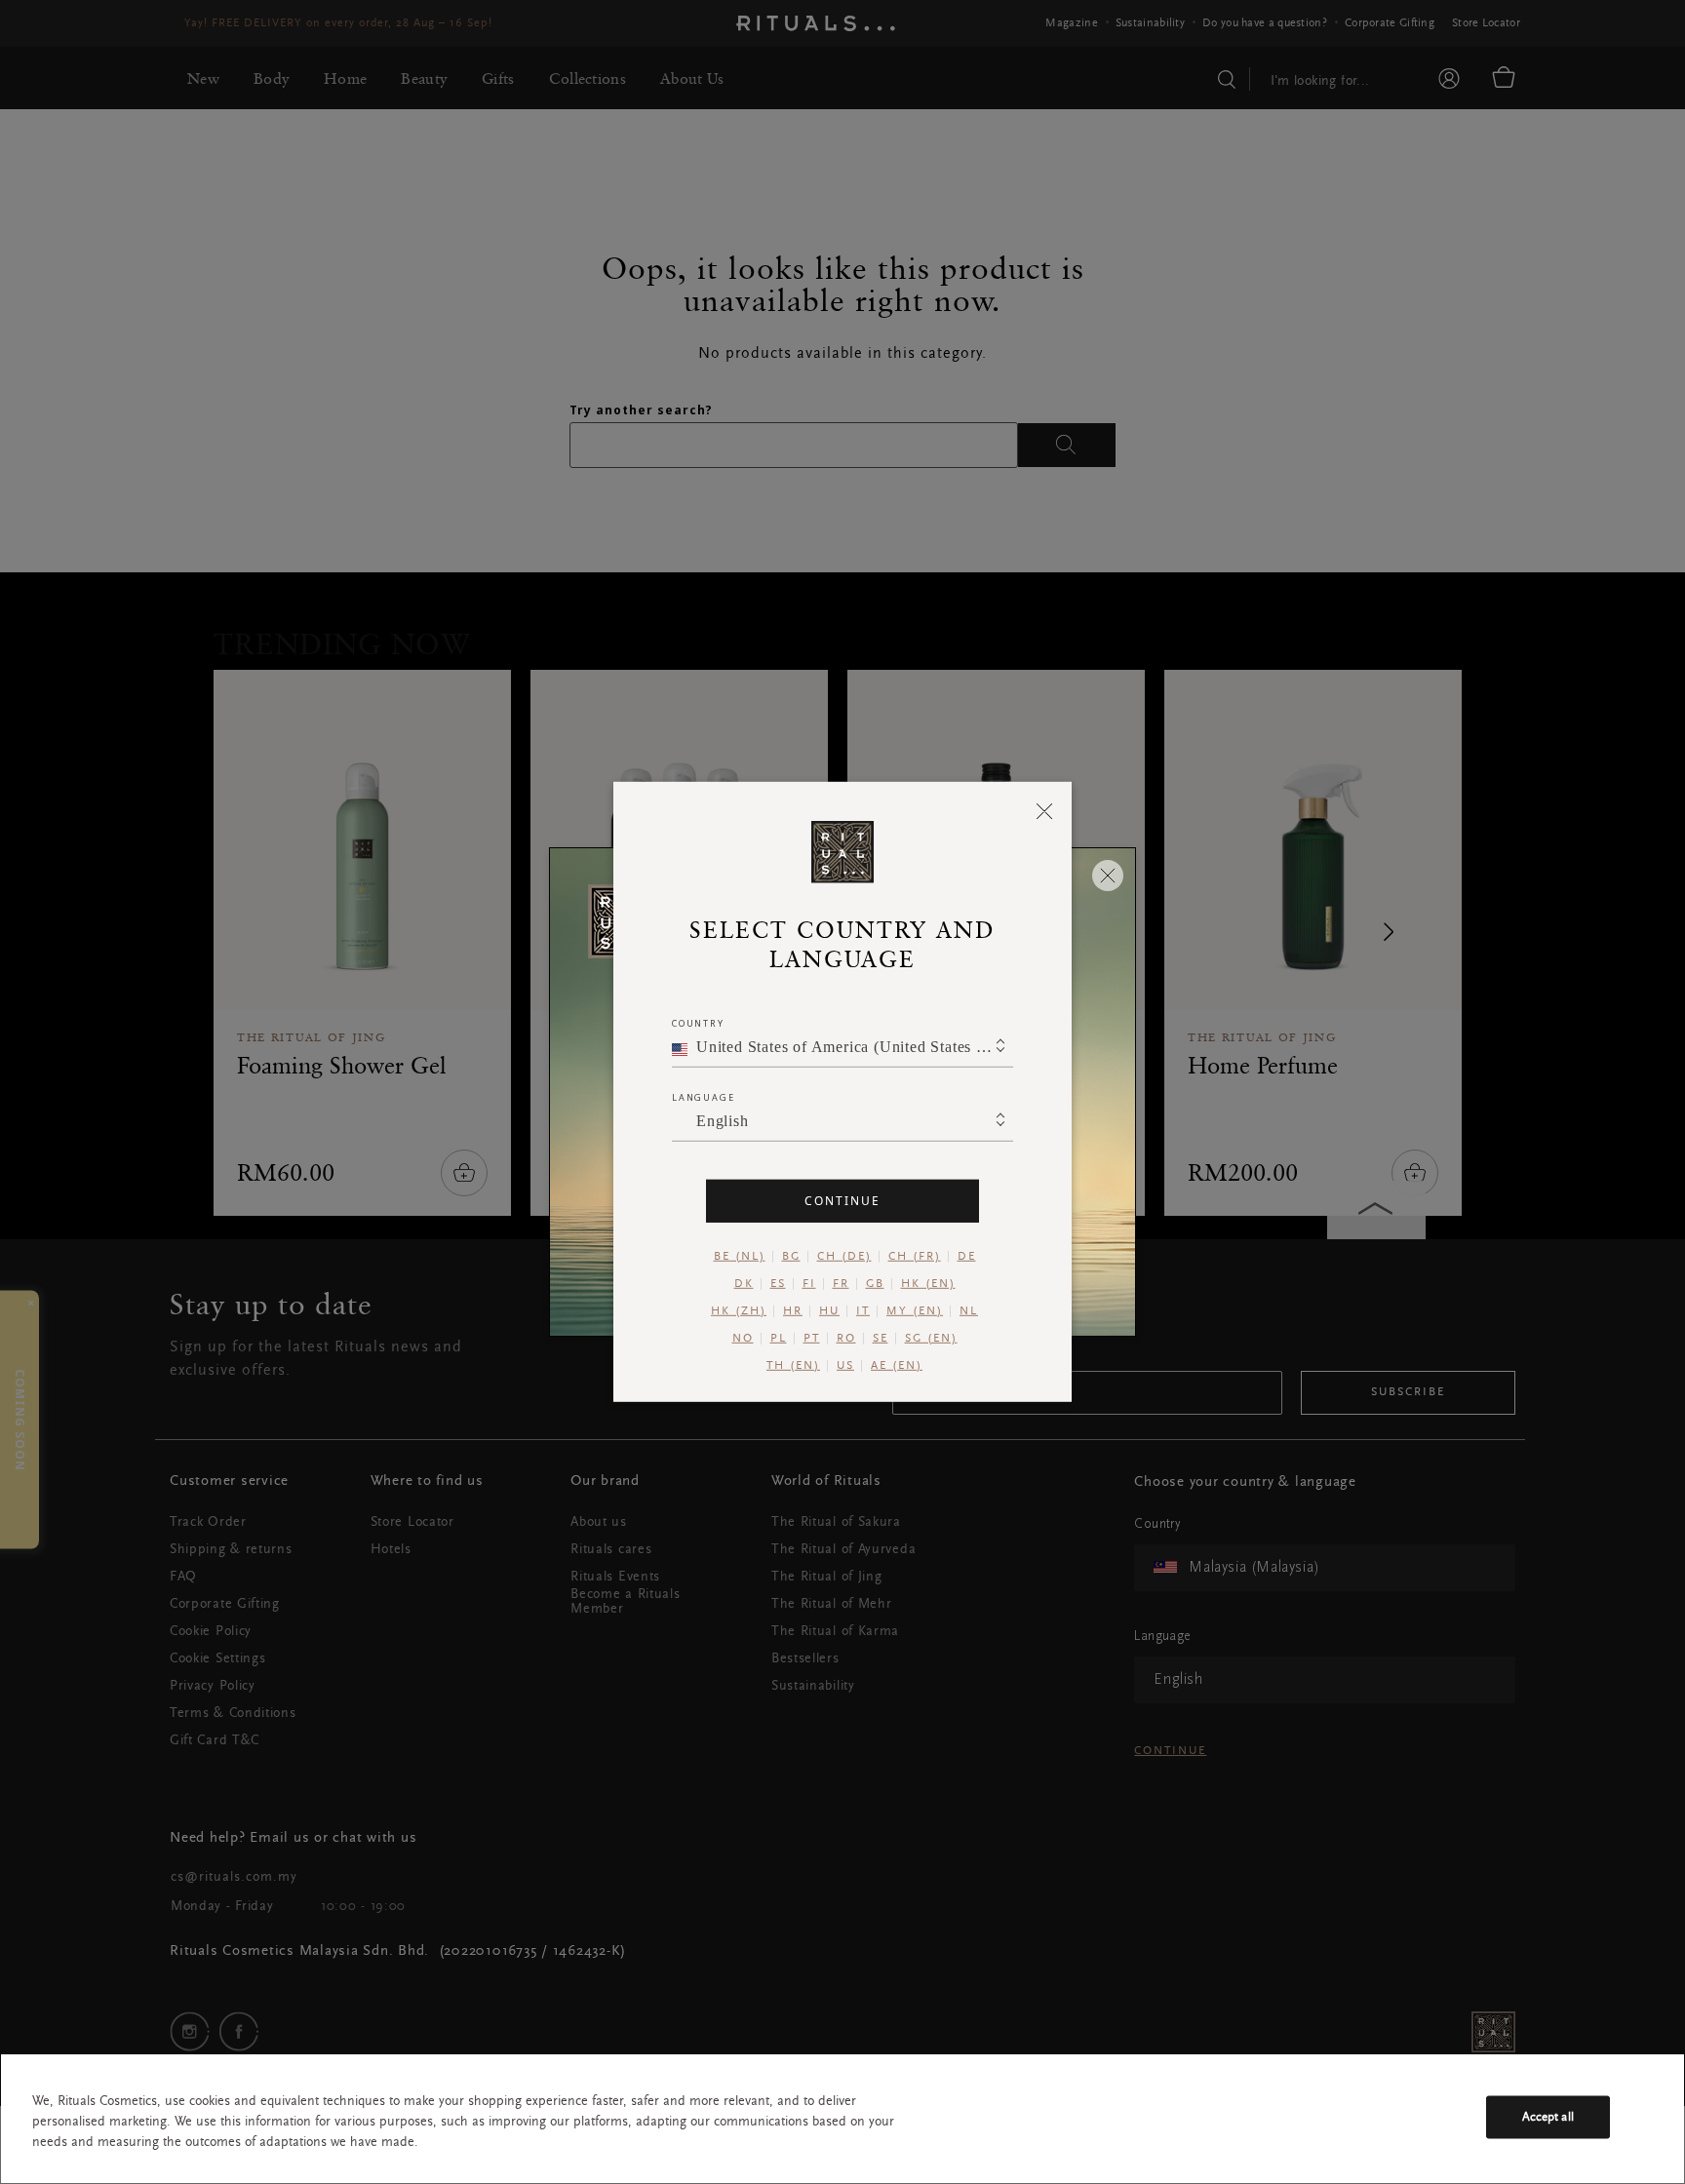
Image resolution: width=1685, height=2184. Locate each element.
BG (791, 1257)
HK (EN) (928, 1284)
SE (881, 1339)
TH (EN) (793, 1366)
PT (812, 1339)
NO (743, 1339)
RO (846, 1339)
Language (703, 1097)
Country (698, 1023)
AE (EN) (897, 1366)
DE (967, 1257)
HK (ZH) (739, 1311)
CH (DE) (844, 1257)
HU (829, 1311)
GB (875, 1284)
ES (778, 1284)
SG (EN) (931, 1339)
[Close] (1045, 810)
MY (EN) (915, 1311)
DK (744, 1284)
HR (793, 1311)
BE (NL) (740, 1257)
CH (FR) (915, 1257)
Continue (842, 1201)
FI (809, 1284)
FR (841, 1284)
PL (779, 1339)
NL (969, 1311)
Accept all (1548, 2117)
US (845, 1366)
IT (863, 1311)
